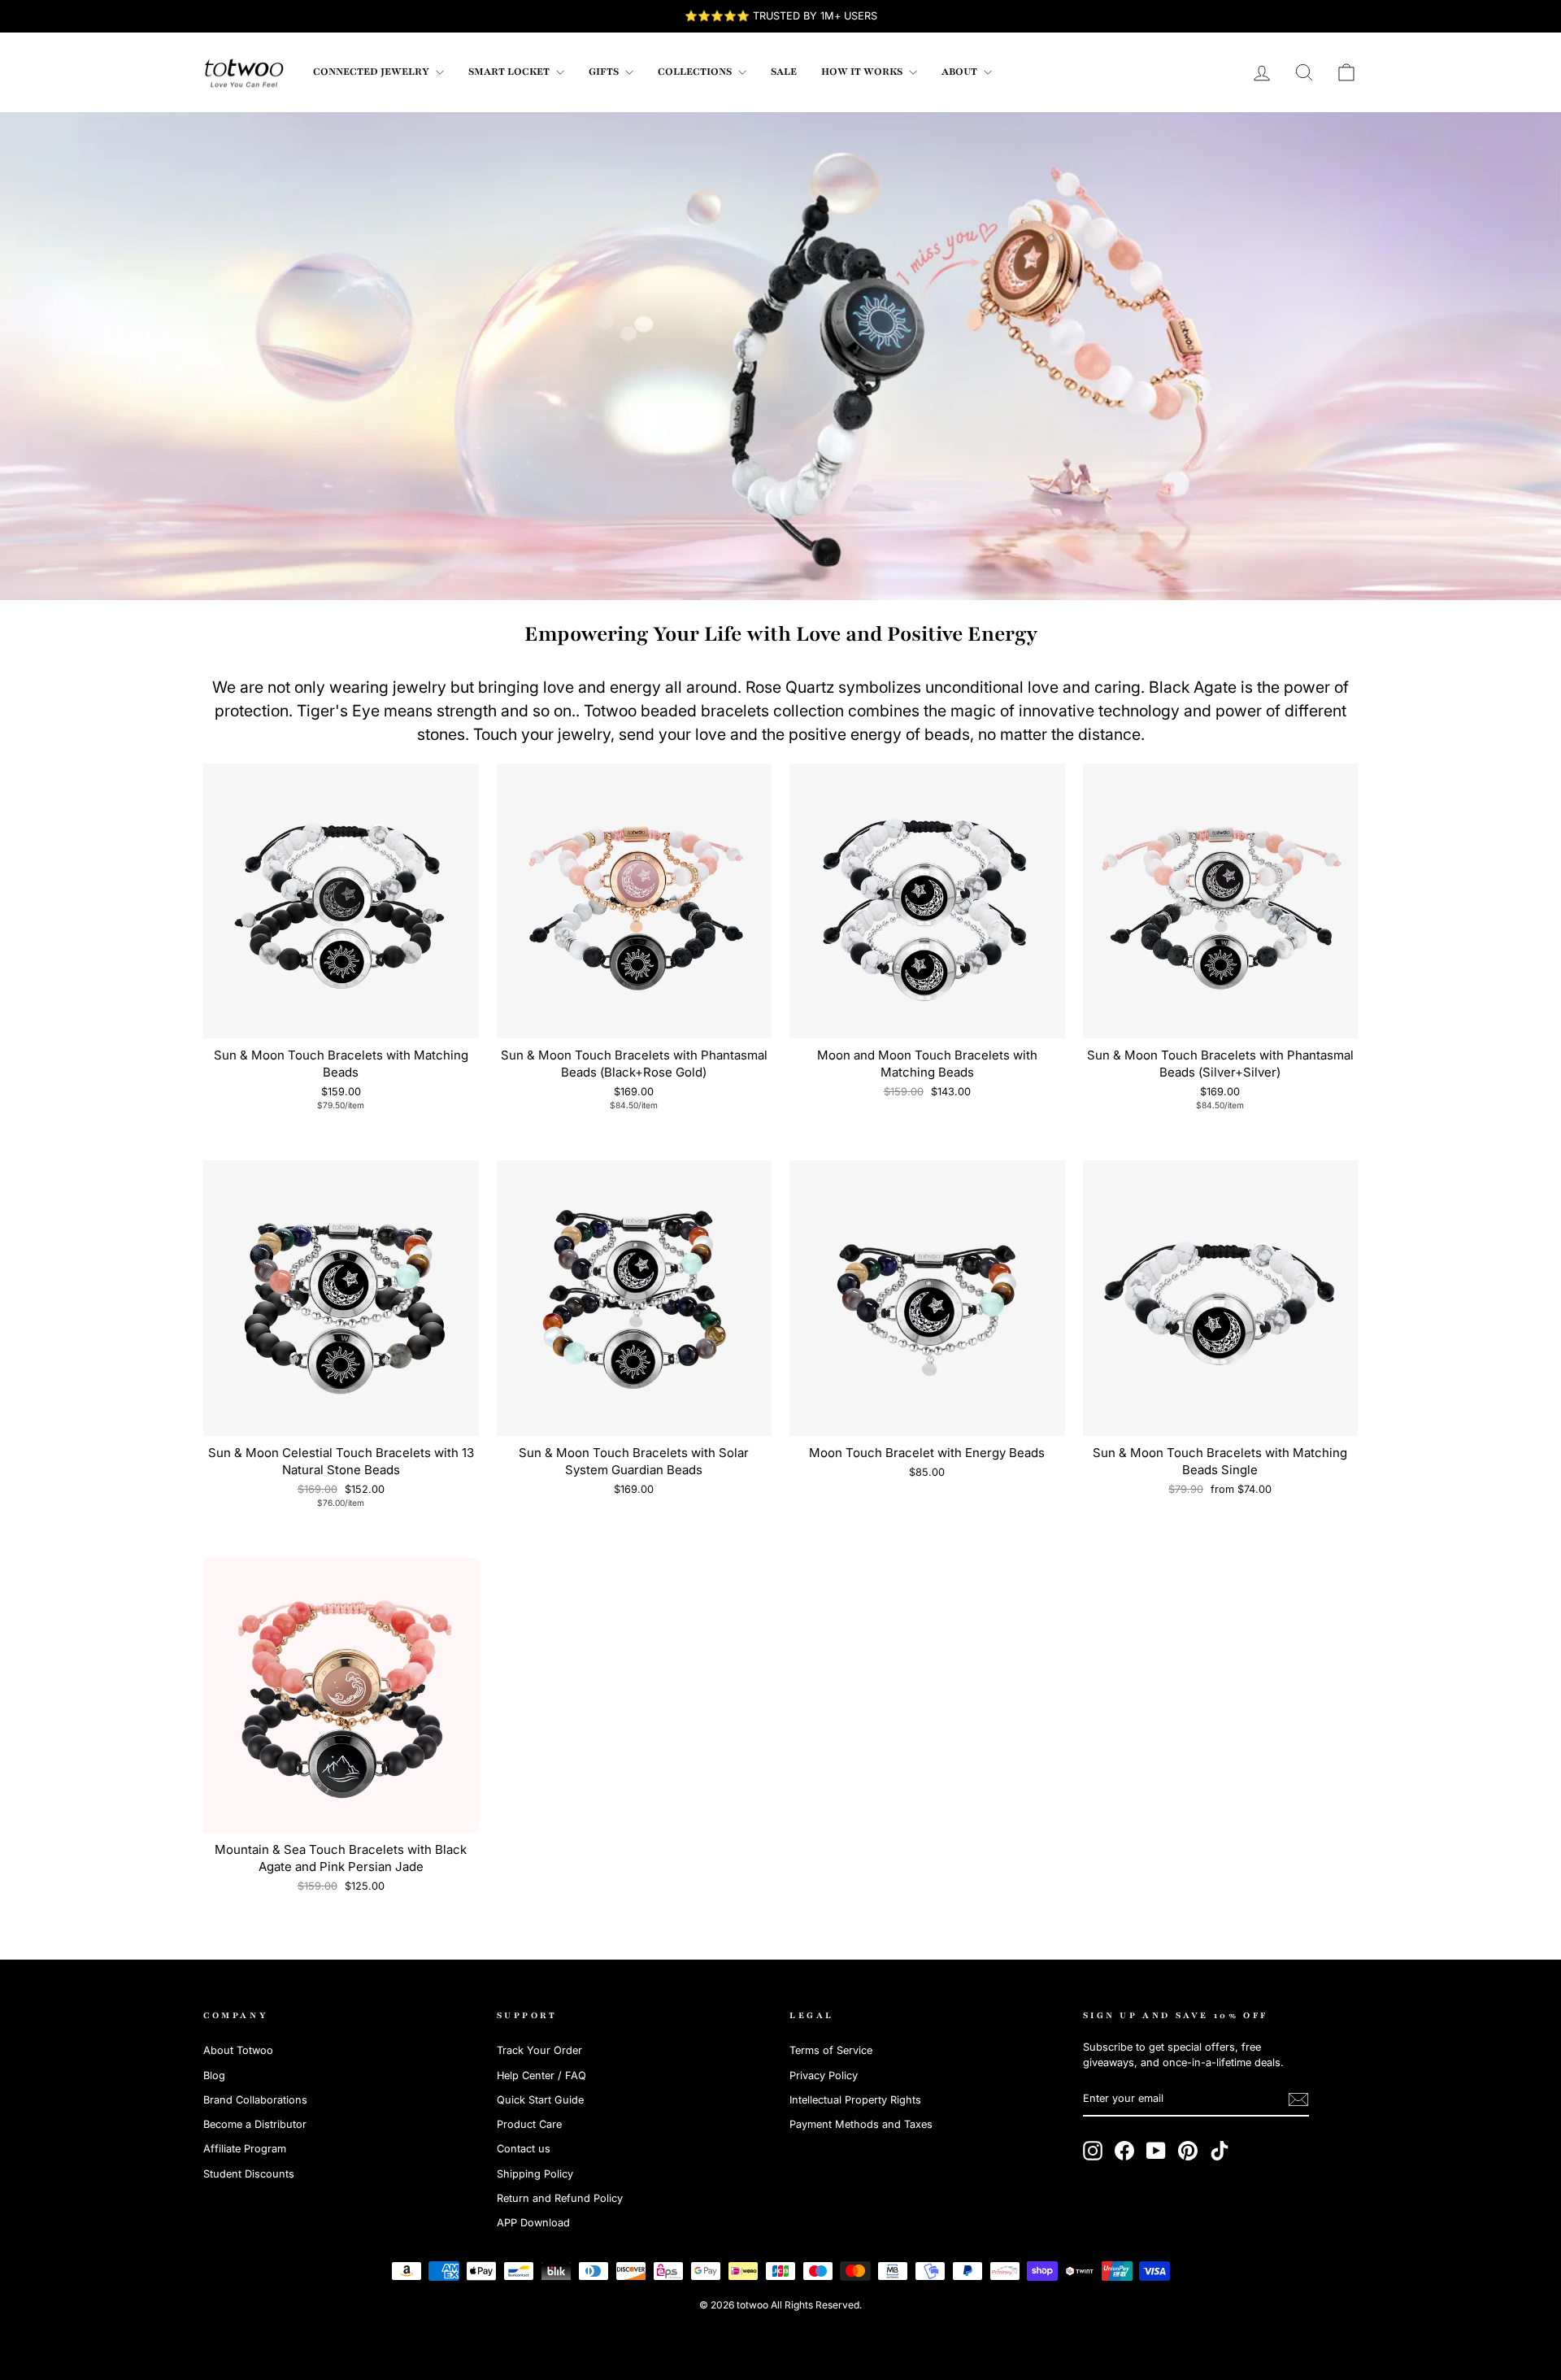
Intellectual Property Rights (855, 2100)
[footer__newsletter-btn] (1298, 2099)
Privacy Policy (824, 2075)
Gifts (605, 72)
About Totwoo (238, 2050)
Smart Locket (510, 72)
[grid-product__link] (341, 901)
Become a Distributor (255, 2124)
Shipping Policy (535, 2174)
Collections (696, 72)
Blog (214, 2075)
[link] (244, 72)
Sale (784, 72)
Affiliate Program (245, 2149)
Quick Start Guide (540, 2100)
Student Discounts (249, 2174)
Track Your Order (539, 2050)
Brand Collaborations (255, 2100)
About (961, 72)
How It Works (863, 72)
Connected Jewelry (372, 72)
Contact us (524, 2149)
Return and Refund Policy (560, 2198)
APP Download (533, 2223)
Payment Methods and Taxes (861, 2124)
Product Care (529, 2124)
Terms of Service (831, 2050)
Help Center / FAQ (541, 2075)
